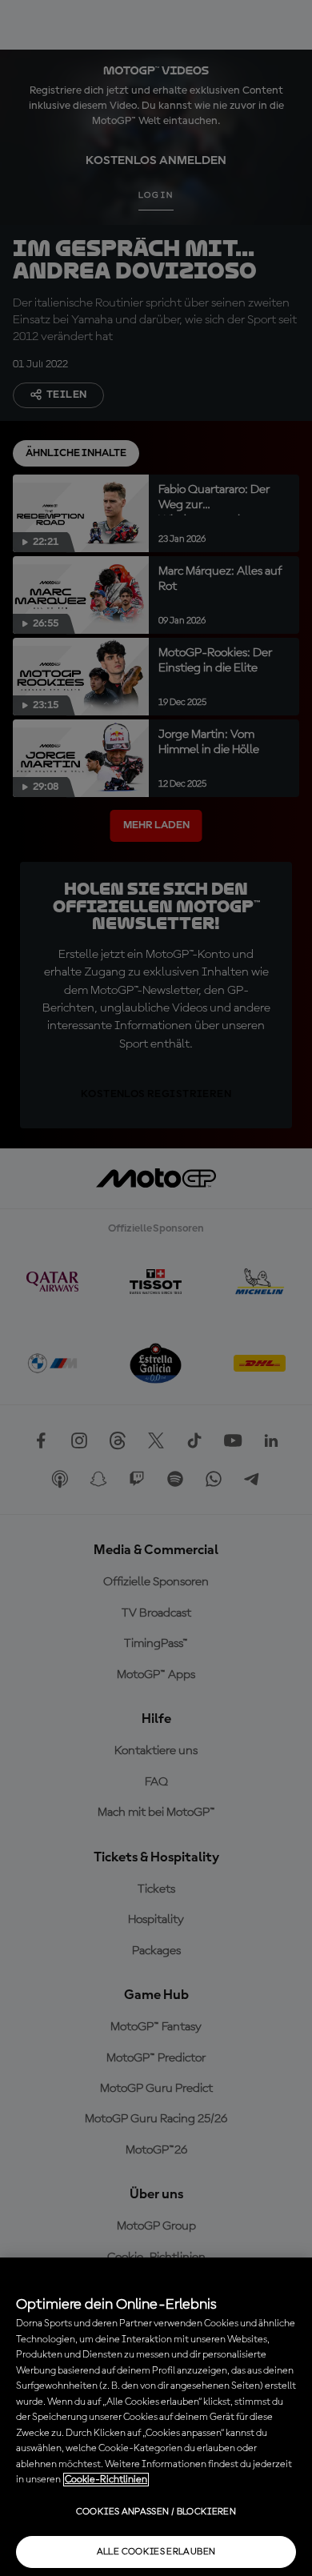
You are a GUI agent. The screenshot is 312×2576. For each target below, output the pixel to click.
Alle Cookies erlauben (156, 2552)
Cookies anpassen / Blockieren (156, 2512)
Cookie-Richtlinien (106, 2480)
